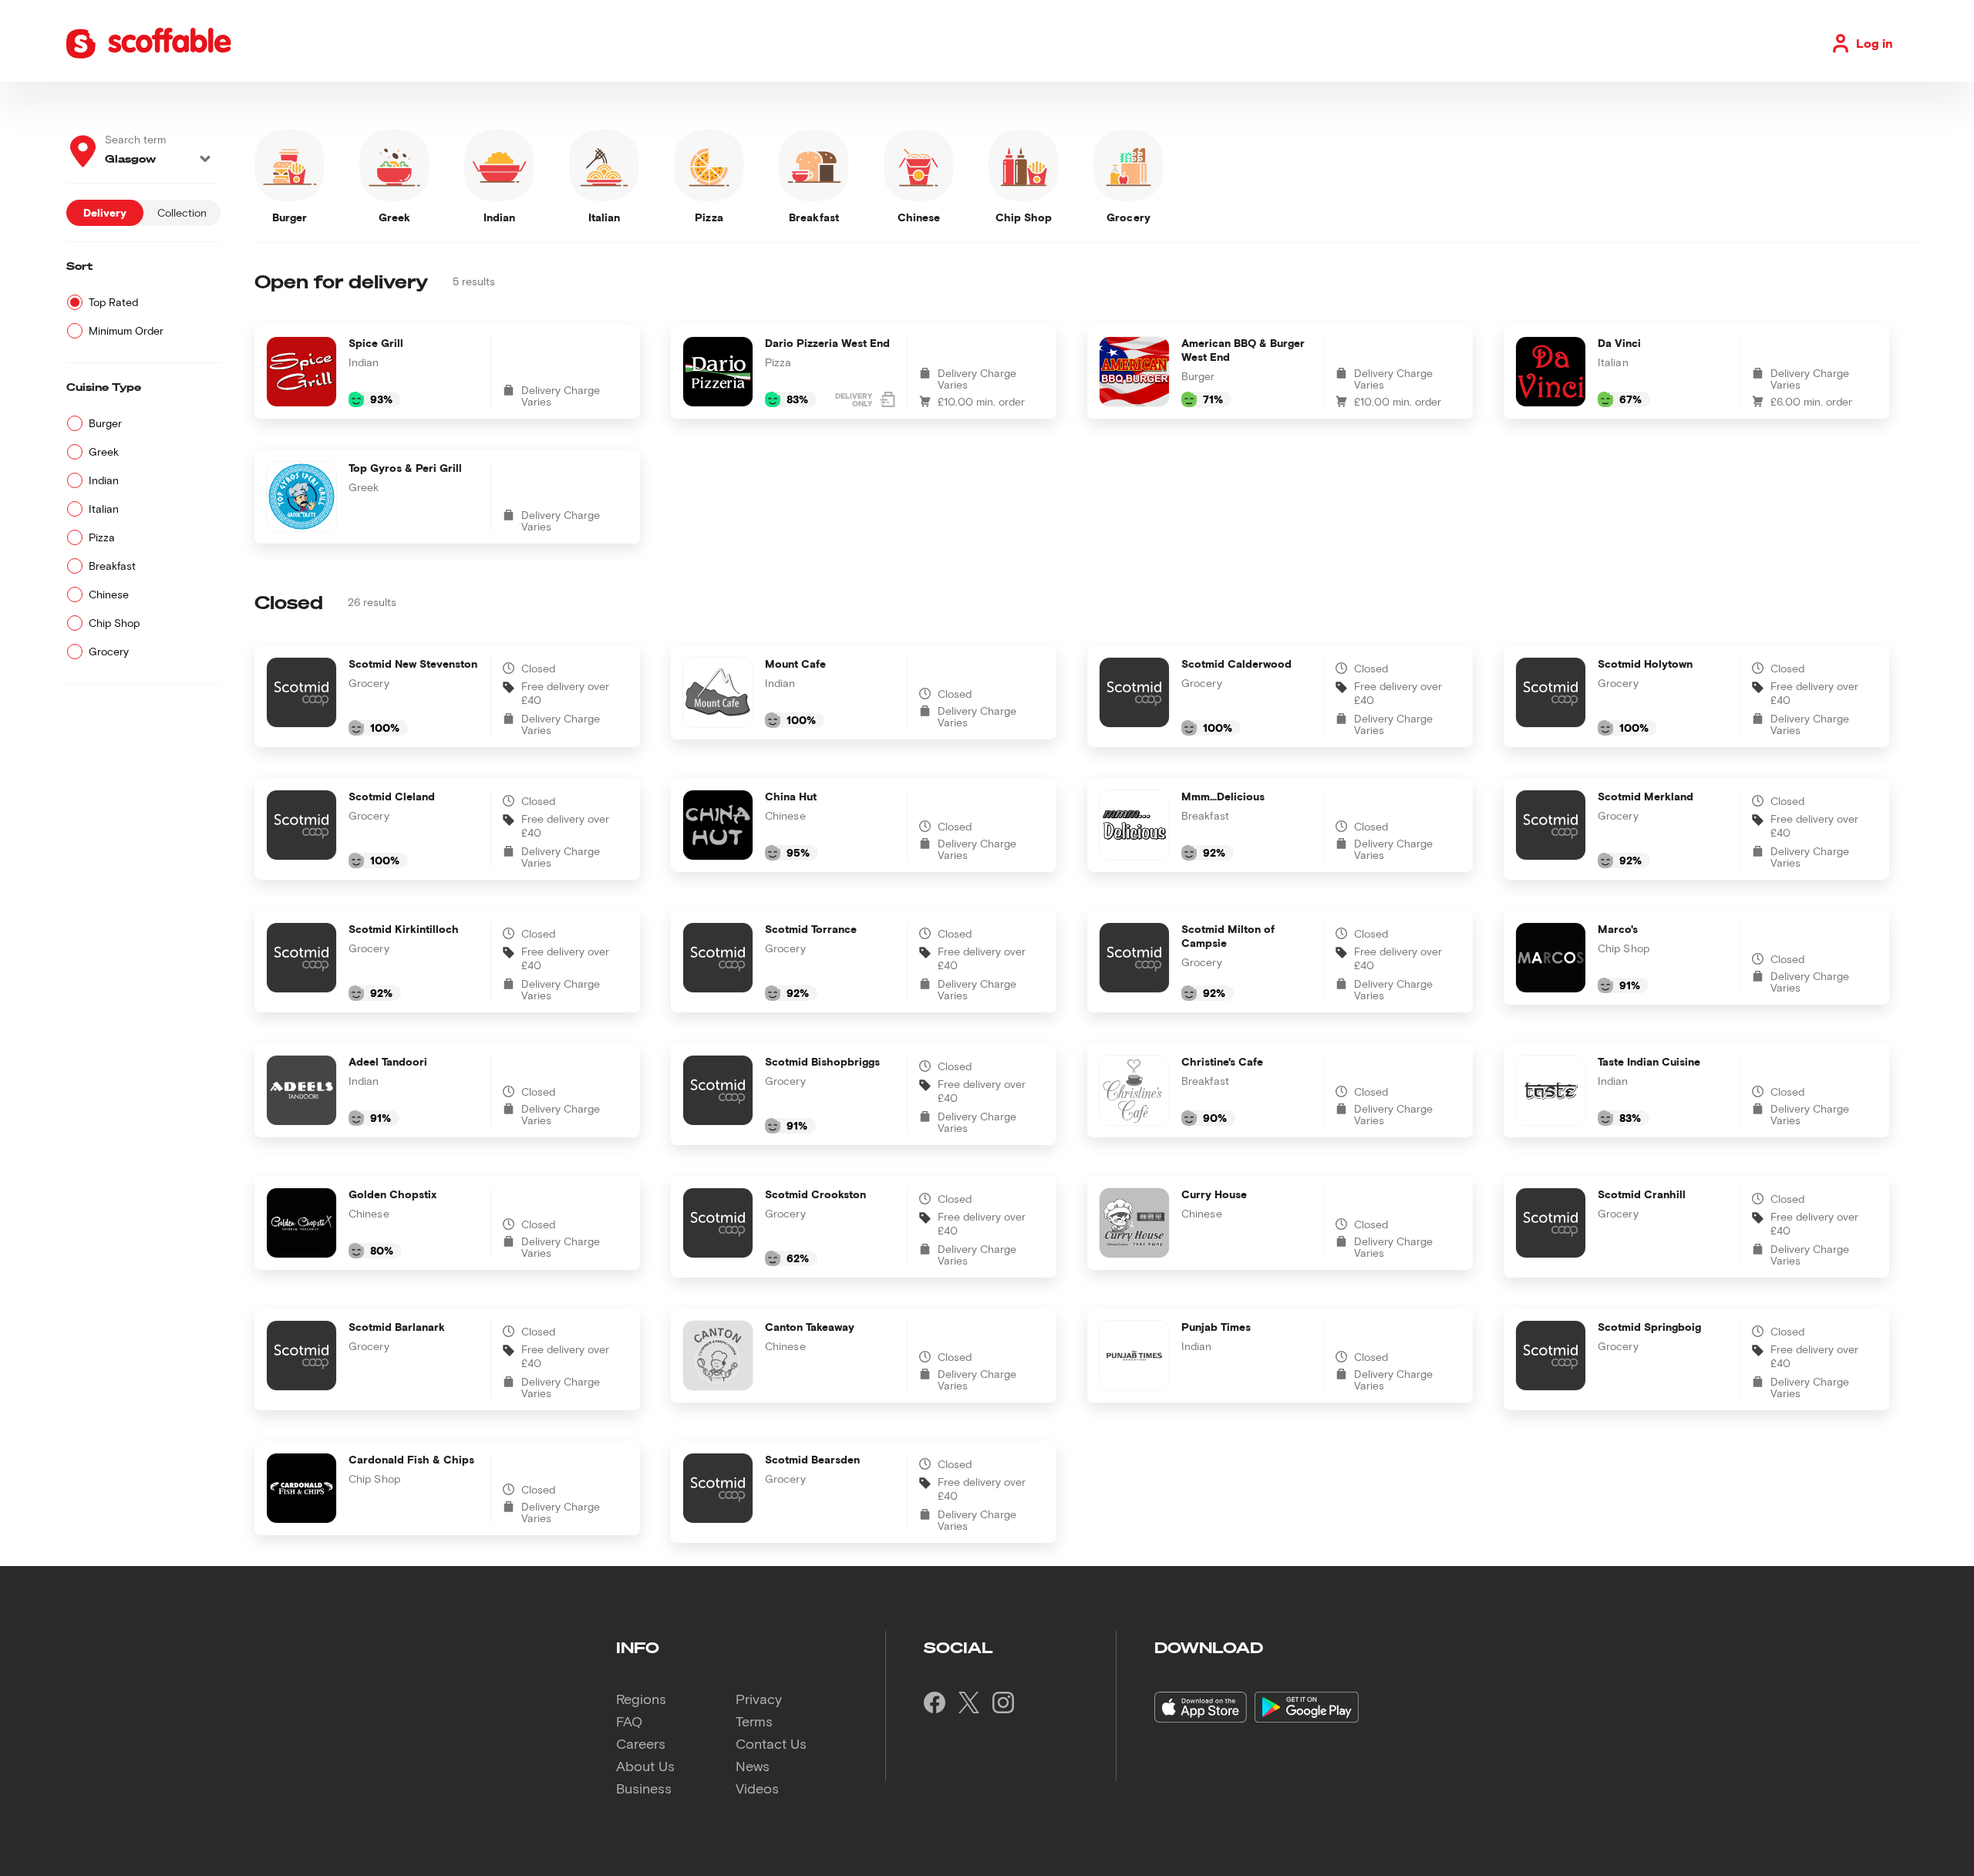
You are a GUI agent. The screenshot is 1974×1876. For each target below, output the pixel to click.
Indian (104, 480)
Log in (1875, 43)
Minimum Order (126, 330)
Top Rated (113, 302)
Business (644, 1788)
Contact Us (771, 1743)
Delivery (105, 212)
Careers (641, 1743)
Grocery (109, 651)
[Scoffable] (148, 56)
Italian (104, 509)
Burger (105, 423)
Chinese (109, 594)
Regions (641, 1699)
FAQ (629, 1721)
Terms (754, 1721)
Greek (104, 451)
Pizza (102, 537)
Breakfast (112, 566)
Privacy (759, 1699)
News (753, 1766)
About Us (645, 1766)
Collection (182, 212)
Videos (757, 1788)
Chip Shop (114, 623)
